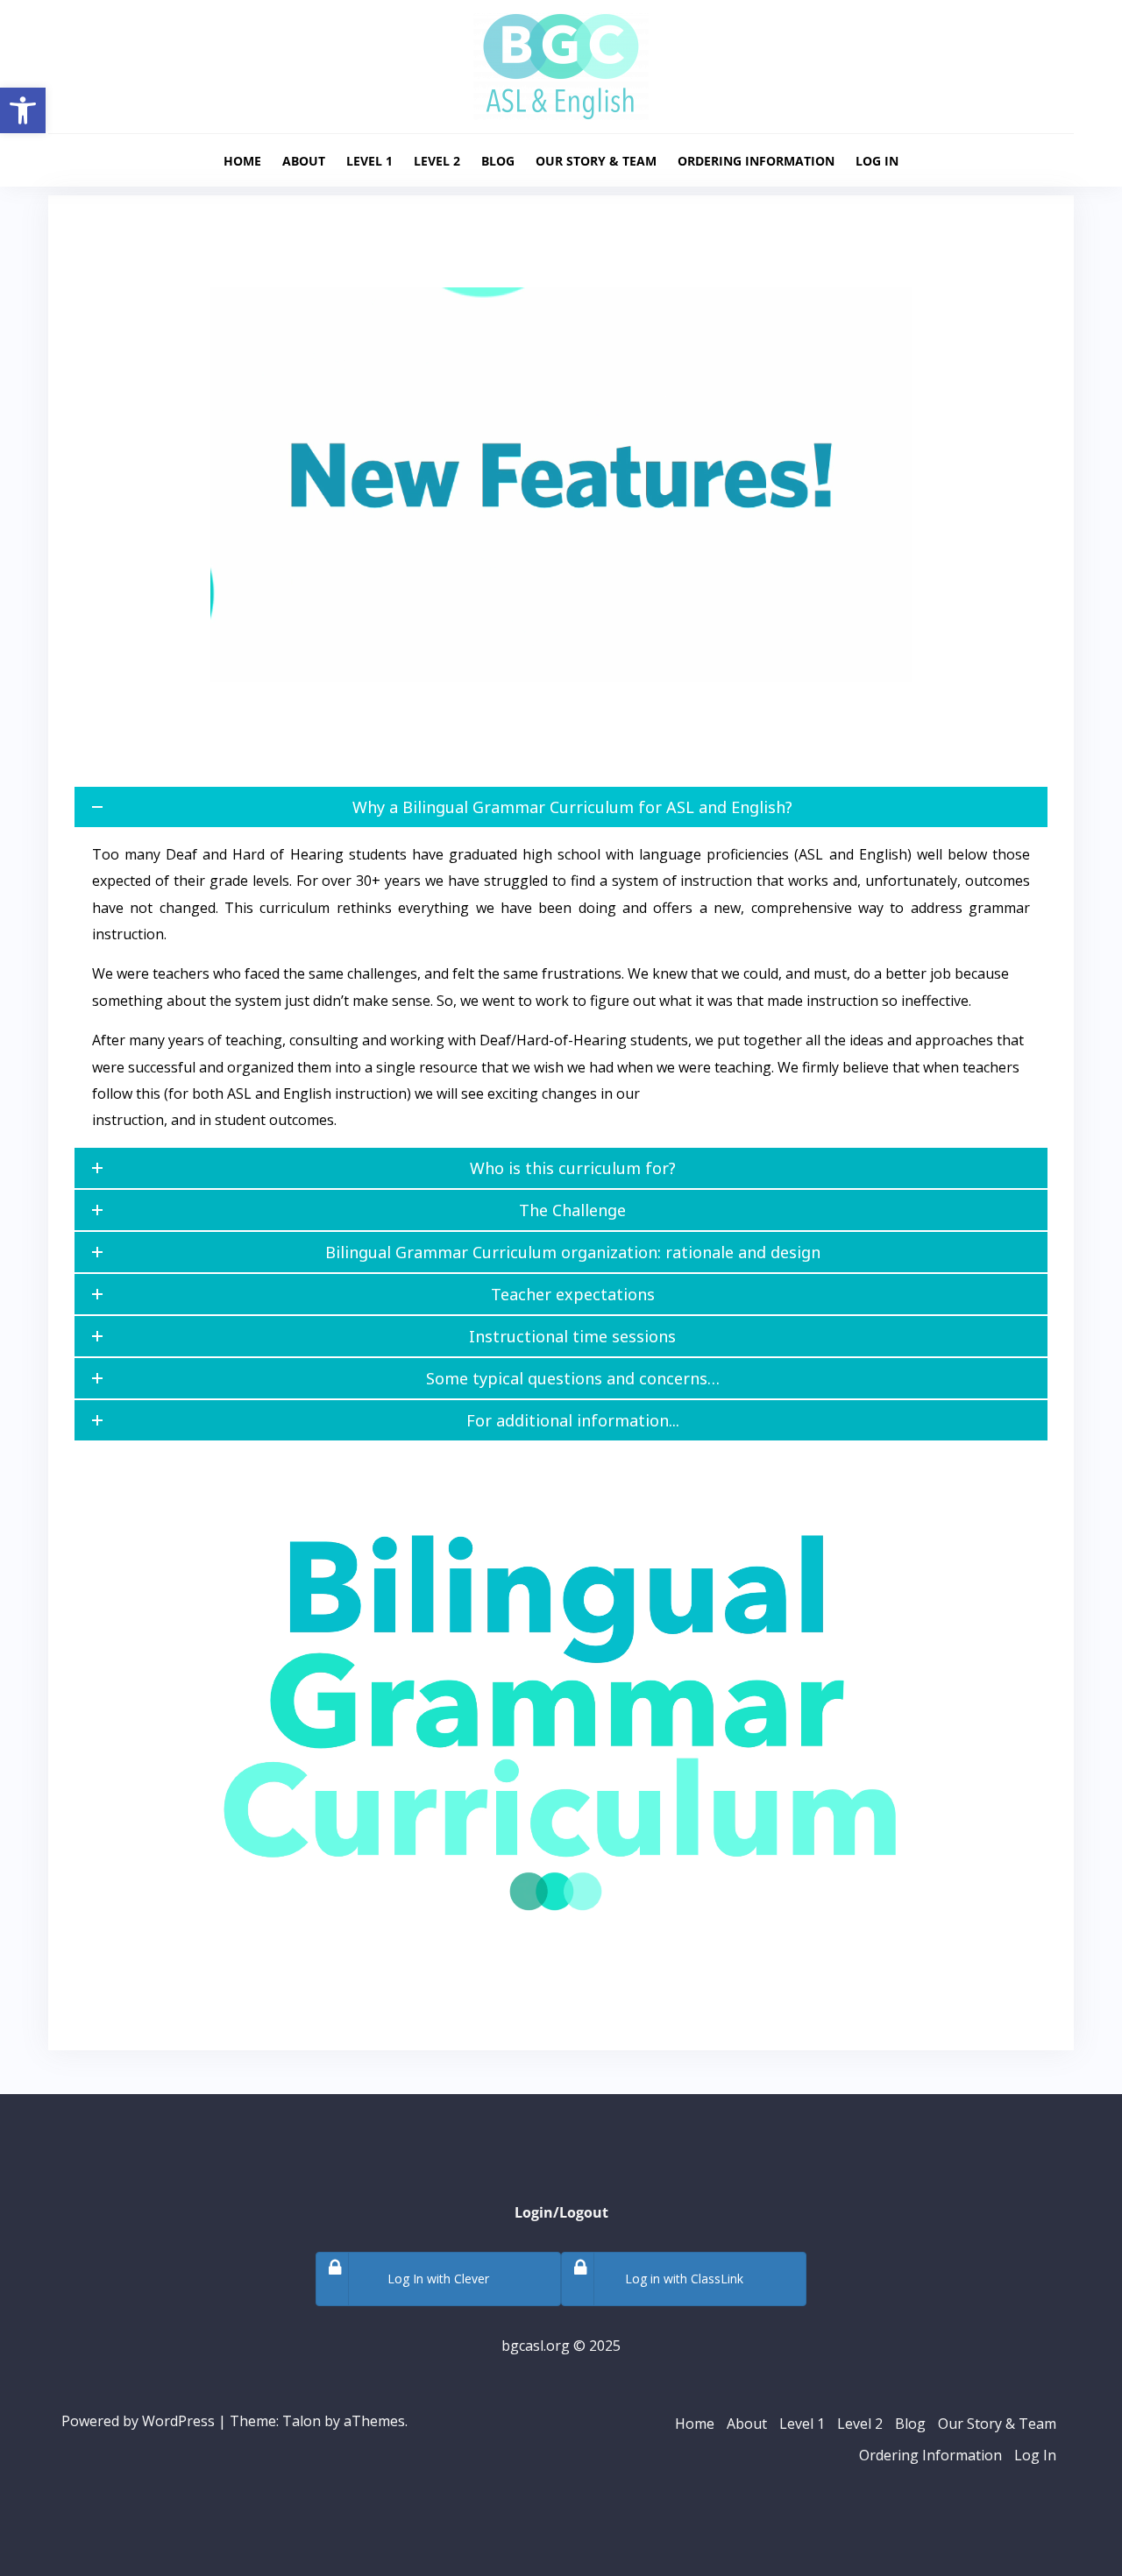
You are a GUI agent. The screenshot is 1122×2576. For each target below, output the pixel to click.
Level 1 (369, 161)
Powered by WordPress (138, 2421)
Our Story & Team (596, 161)
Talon (302, 2421)
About (304, 161)
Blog (498, 161)
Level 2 (437, 161)
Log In (877, 161)
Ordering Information (756, 161)
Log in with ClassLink (684, 2279)
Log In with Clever (438, 2279)
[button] (23, 110)
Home (242, 161)
